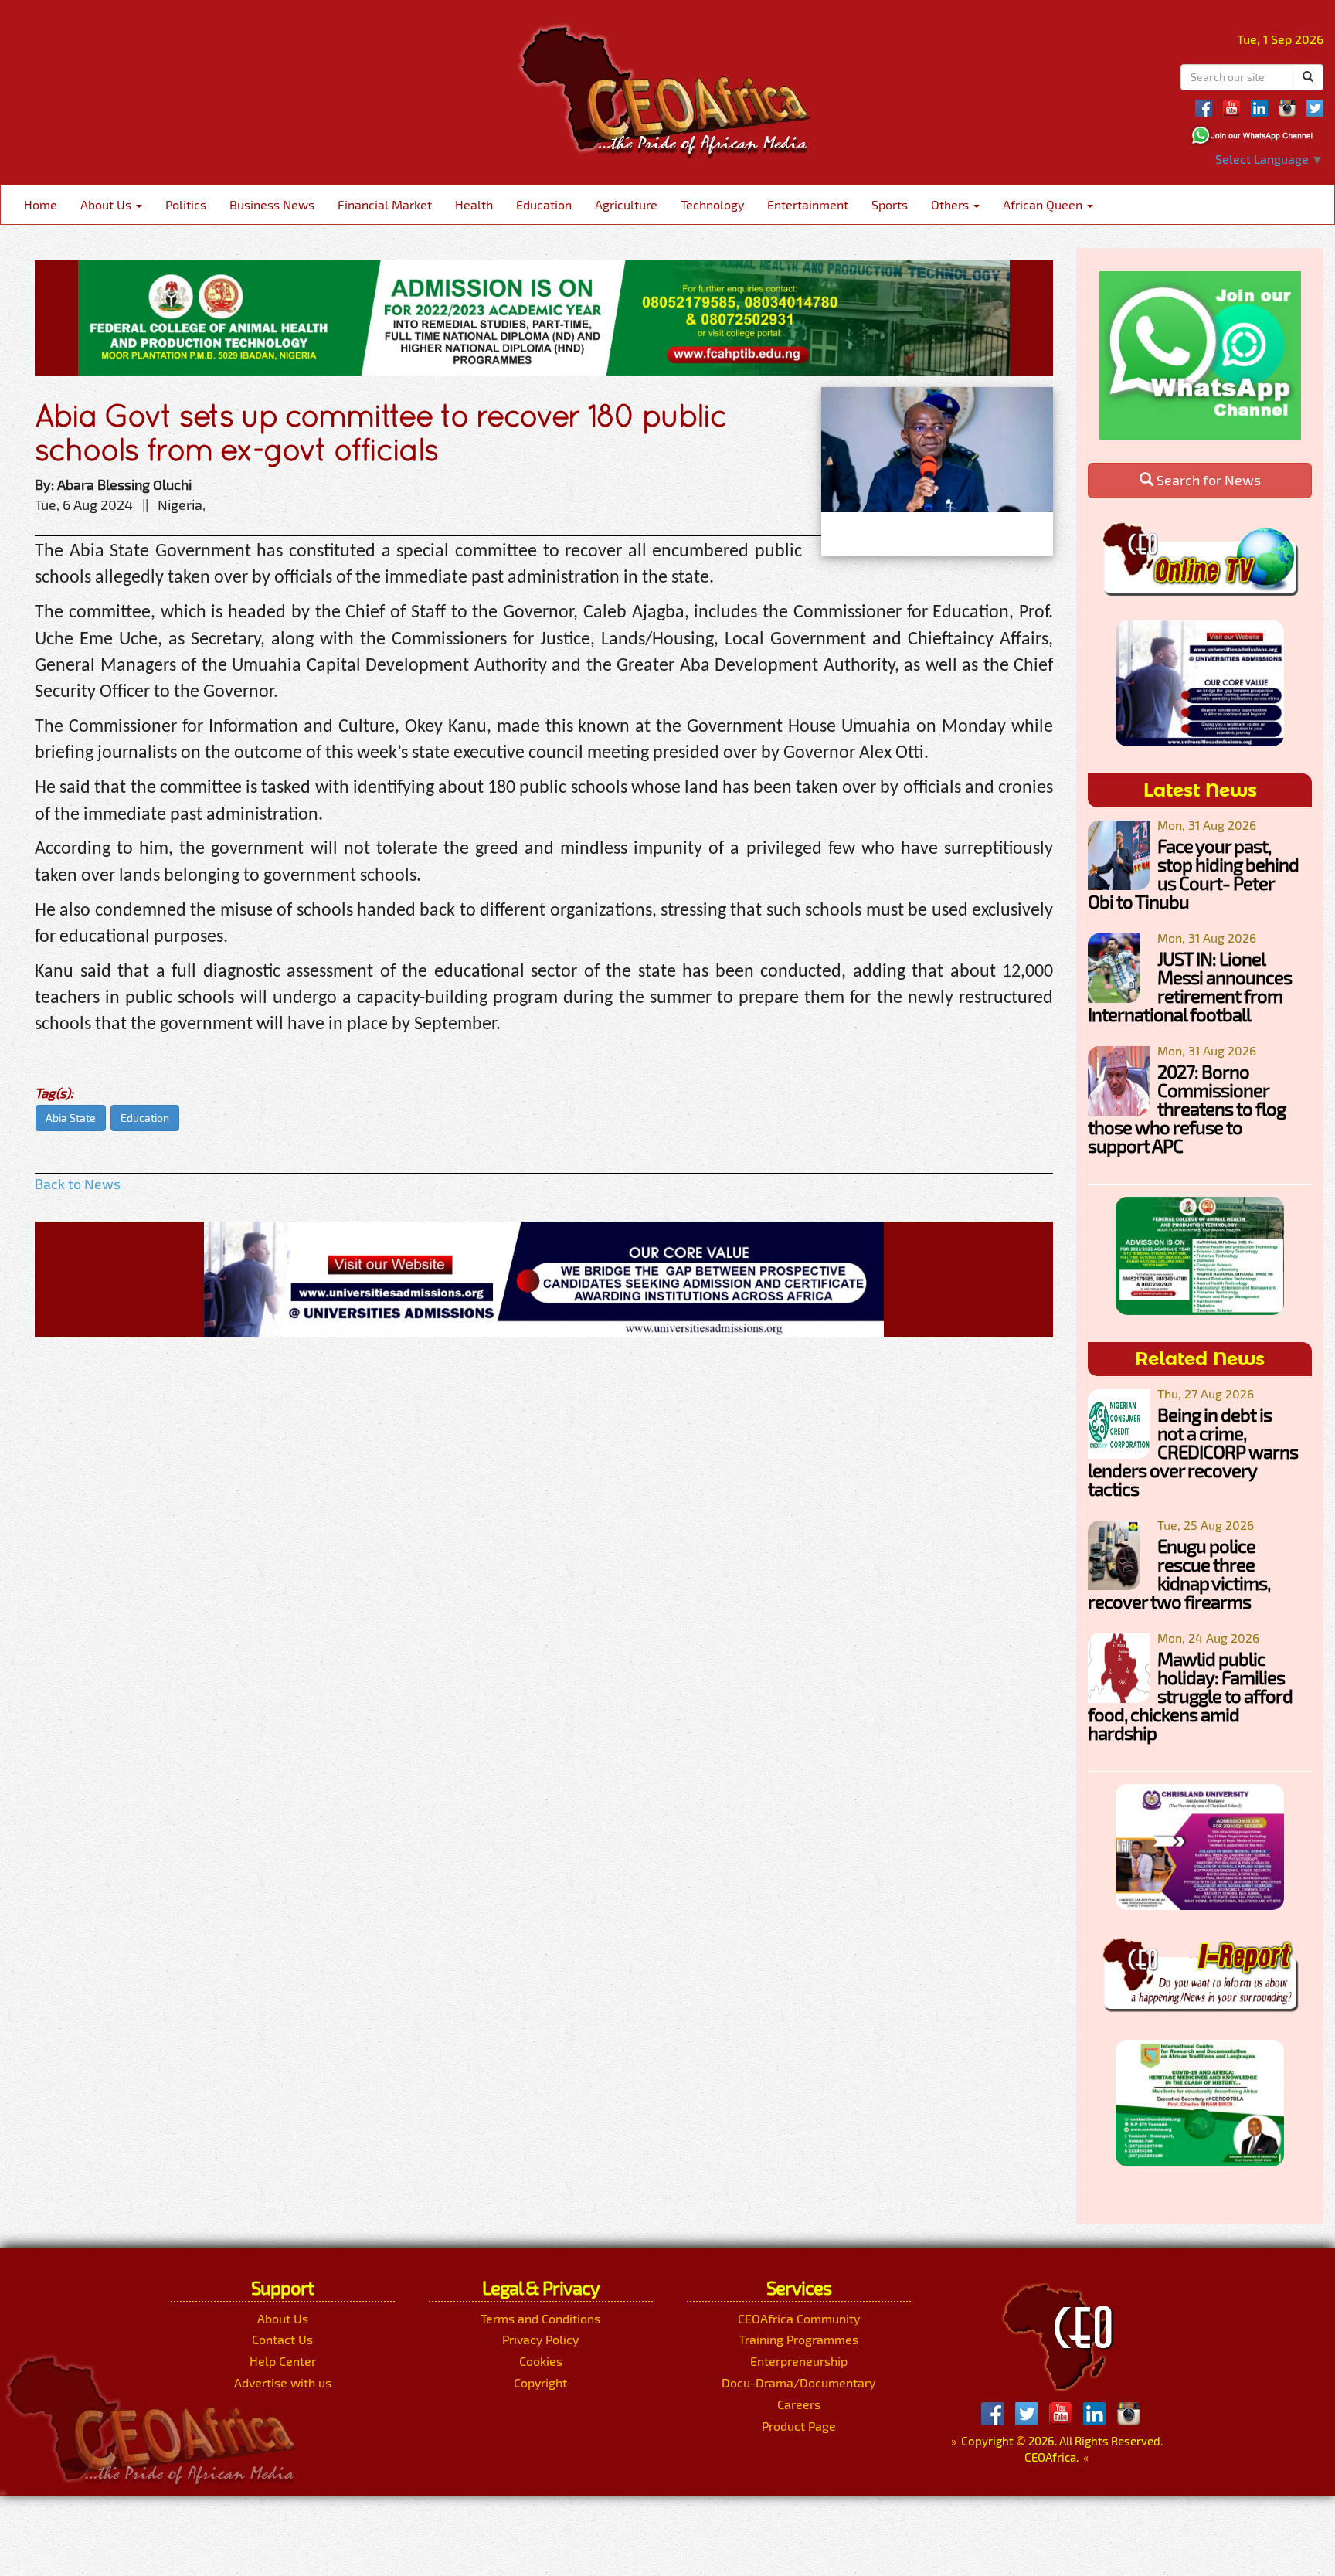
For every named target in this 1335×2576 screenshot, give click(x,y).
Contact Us (282, 2339)
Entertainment (808, 204)
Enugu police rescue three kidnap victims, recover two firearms (1179, 1573)
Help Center (283, 2361)
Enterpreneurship (799, 2361)
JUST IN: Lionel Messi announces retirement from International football (1190, 986)
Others (951, 204)
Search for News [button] (1207, 480)
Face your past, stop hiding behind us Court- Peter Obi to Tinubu (1193, 873)
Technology (712, 204)
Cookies (541, 2361)
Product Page (799, 2426)
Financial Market (385, 204)
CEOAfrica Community (799, 2318)
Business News (272, 204)
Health (474, 204)
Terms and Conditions (540, 2318)
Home (41, 204)
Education (544, 204)
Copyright (540, 2382)
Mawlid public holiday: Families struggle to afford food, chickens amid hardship (1190, 1696)
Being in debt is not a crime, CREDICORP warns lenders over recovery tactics (1193, 1451)
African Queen (1044, 204)
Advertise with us (283, 2382)
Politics (186, 204)
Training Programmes (798, 2339)
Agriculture (626, 204)
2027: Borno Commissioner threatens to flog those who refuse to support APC (1187, 1108)
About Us (107, 204)
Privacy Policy (540, 2339)
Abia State (71, 1118)
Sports (890, 204)
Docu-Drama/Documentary (798, 2382)
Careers (799, 2404)
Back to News (78, 1184)
